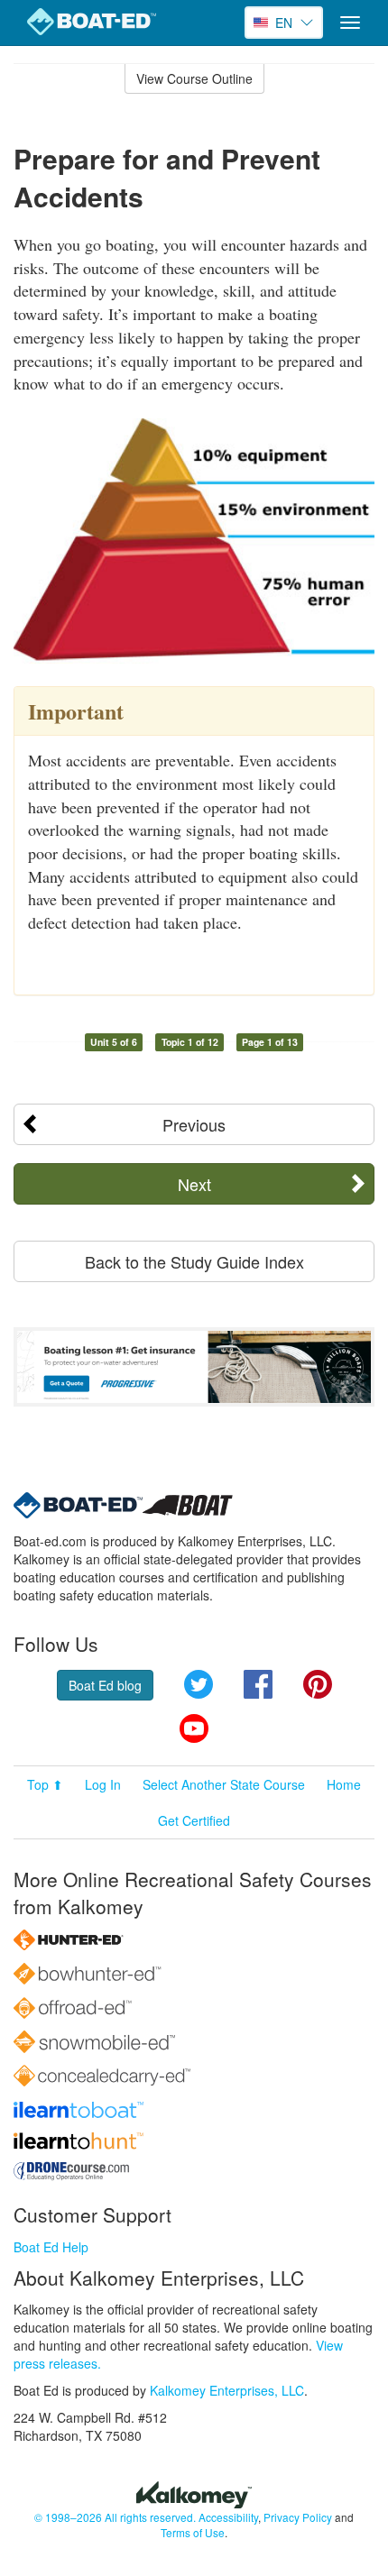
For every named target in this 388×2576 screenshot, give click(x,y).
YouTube (194, 1728)
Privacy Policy (298, 2517)
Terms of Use (193, 2532)
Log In (103, 1784)
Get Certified (194, 1820)
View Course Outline (194, 78)
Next (194, 1184)
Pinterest (318, 1684)
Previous (194, 1124)
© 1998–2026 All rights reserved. (115, 2517)
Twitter (199, 1684)
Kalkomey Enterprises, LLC (227, 2390)
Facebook (258, 1684)
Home (344, 1784)
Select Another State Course (224, 1784)
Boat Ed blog (105, 1685)
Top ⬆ (45, 1784)
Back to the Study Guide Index (194, 1261)
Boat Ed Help (51, 2247)
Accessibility (228, 2517)
